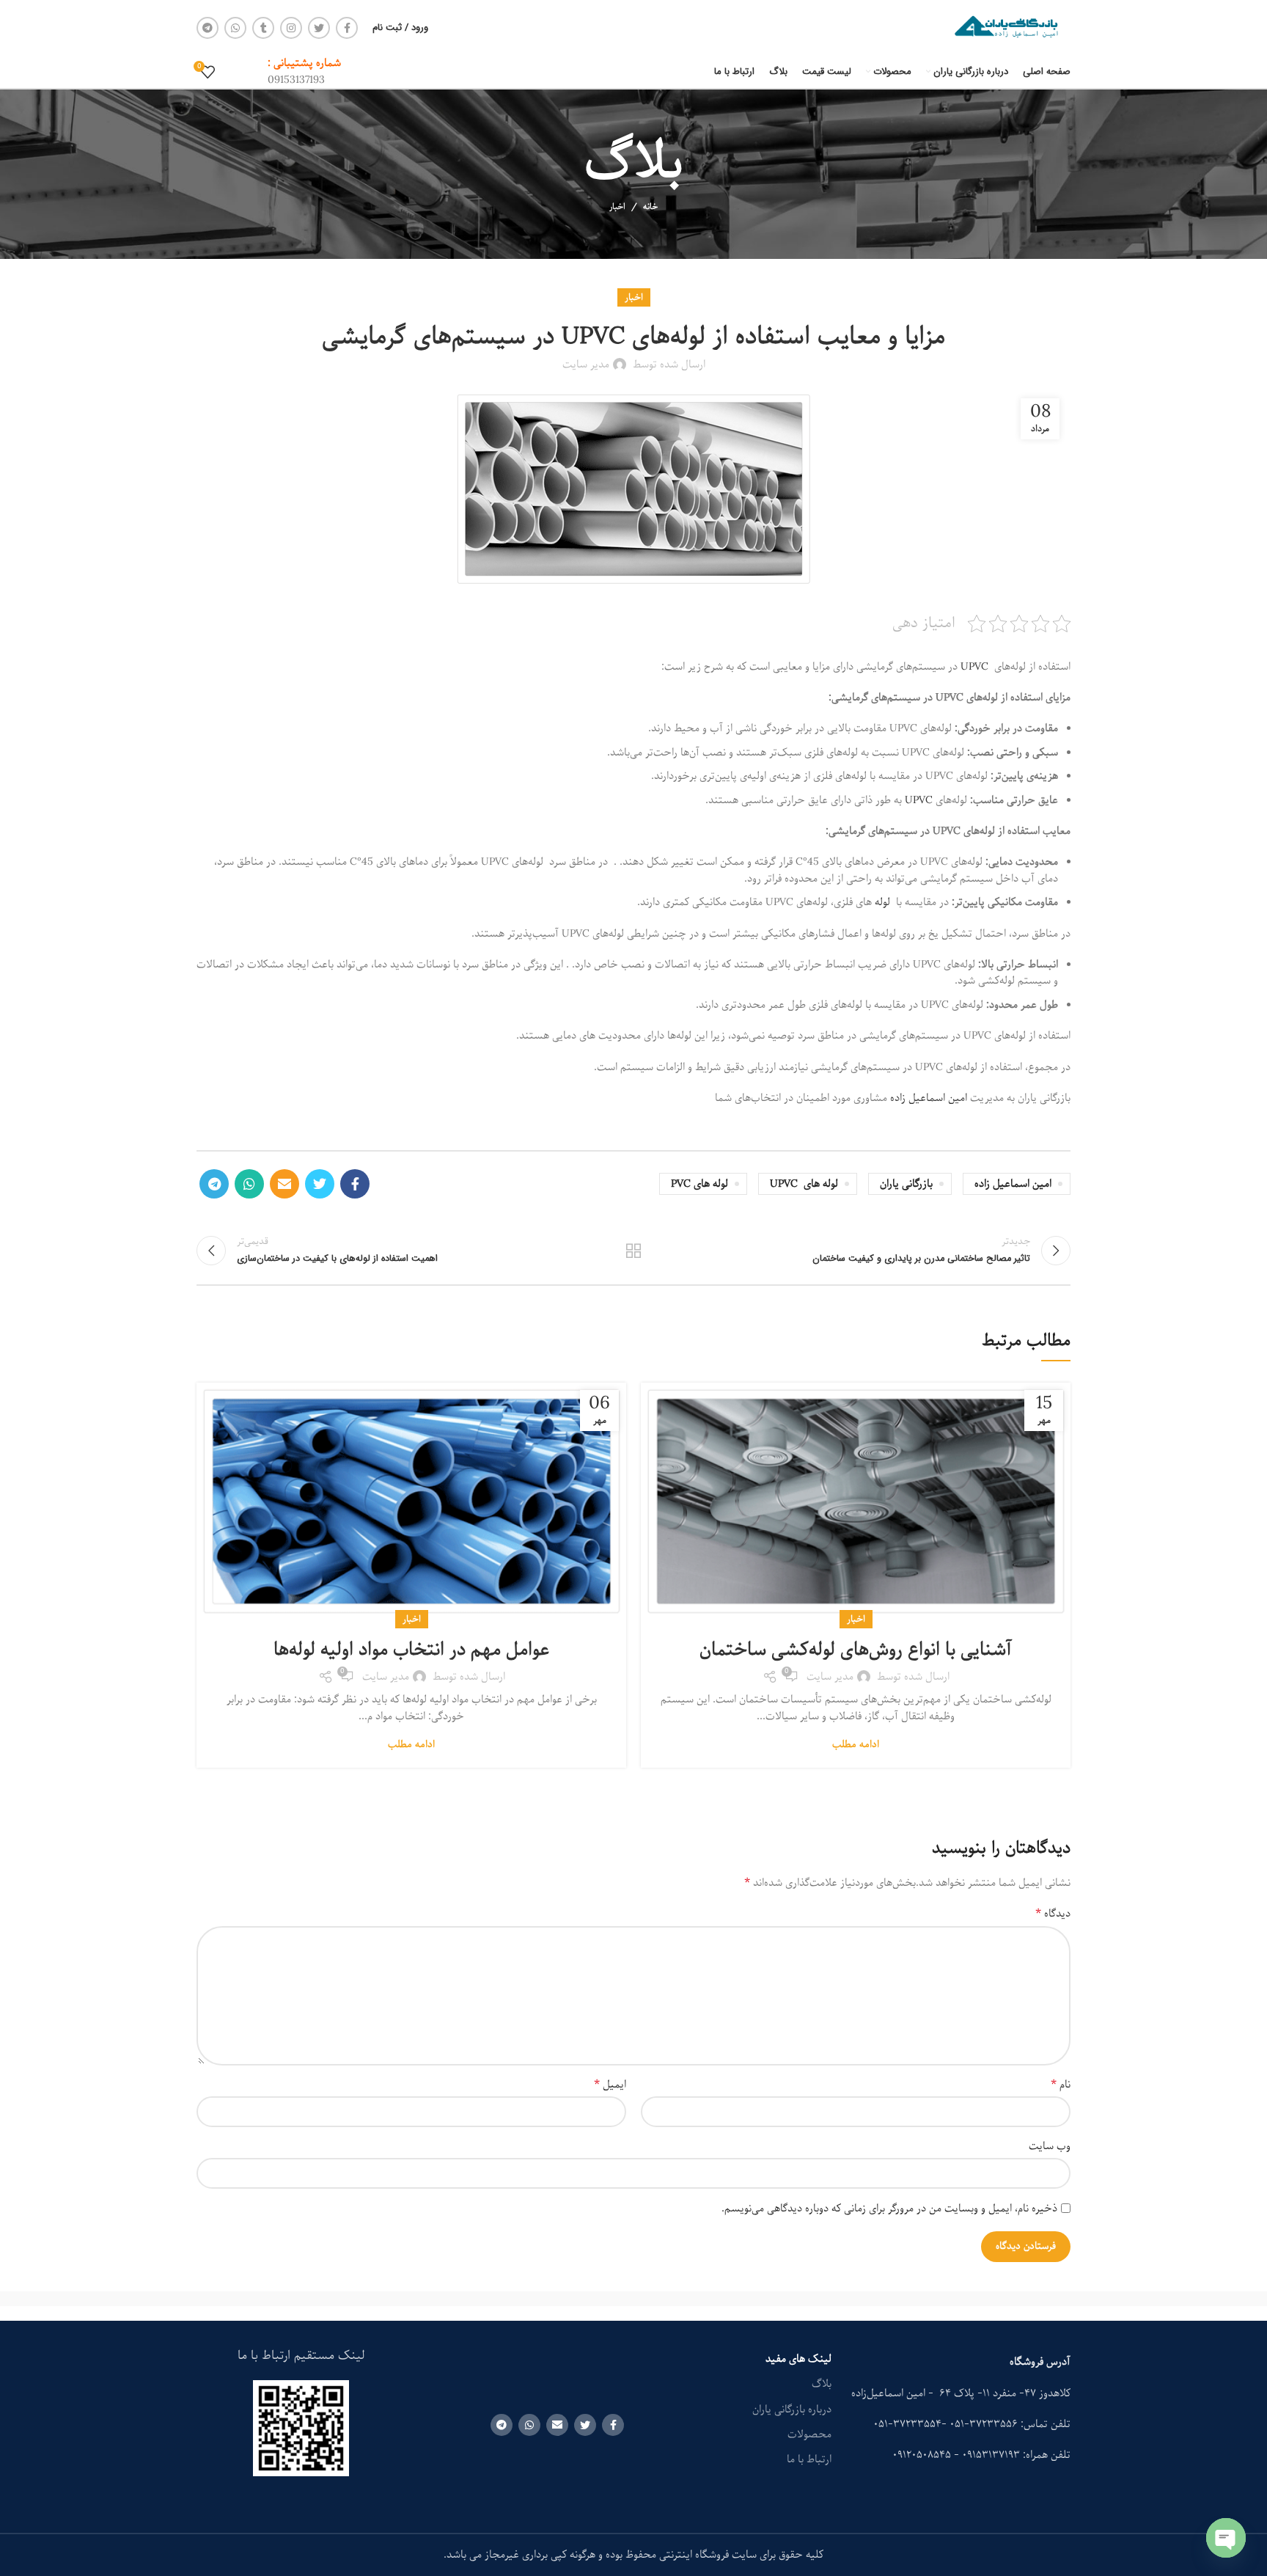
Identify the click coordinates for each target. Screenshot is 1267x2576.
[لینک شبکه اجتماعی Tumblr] (263, 28)
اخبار (617, 206)
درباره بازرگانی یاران (792, 2409)
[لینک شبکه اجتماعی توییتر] (319, 28)
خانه (650, 207)
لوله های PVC (699, 1184)
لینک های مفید (798, 2359)
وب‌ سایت (1050, 2146)
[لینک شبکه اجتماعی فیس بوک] (347, 28)
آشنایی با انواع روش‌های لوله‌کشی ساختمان (856, 1650)
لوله (884, 902)
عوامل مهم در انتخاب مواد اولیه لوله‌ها (411, 1650)
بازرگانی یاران (906, 1184)
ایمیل (610, 2085)
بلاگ (822, 2384)
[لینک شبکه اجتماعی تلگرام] (208, 28)
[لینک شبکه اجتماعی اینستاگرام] (291, 28)
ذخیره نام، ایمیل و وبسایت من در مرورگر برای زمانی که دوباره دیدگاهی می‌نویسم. (889, 2209)
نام (1061, 2085)
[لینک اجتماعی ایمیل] (284, 1184)
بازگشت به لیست (634, 1251)
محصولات (809, 2434)
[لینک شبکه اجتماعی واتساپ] (235, 28)
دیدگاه (1053, 1914)
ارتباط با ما (809, 2459)
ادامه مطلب (856, 1745)
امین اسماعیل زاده (929, 1098)
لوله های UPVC (804, 1184)
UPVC (974, 667)
